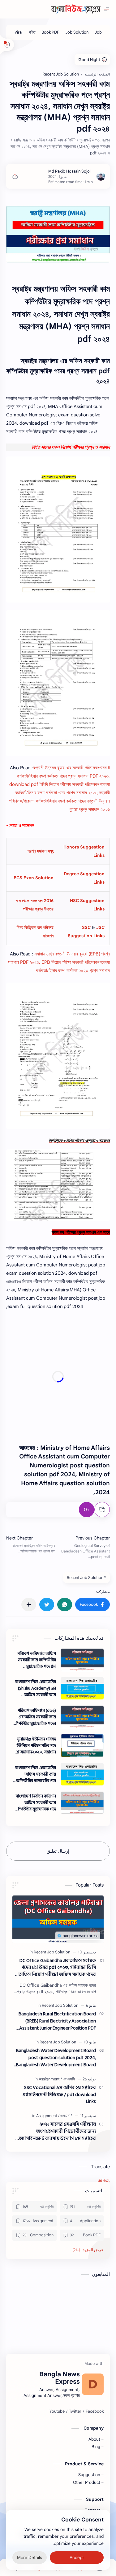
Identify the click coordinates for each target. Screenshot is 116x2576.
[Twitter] (75, 2411)
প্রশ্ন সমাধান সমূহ (41, 851)
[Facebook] (95, 2411)
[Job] (98, 32)
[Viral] (19, 32)
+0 (87, 1510)
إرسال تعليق (58, 1851)
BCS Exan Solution (34, 878)
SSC (87, 927)
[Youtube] (57, 2411)
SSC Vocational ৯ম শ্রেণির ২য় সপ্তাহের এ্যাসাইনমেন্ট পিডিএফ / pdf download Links (59, 2095)
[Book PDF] (50, 32)
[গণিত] (32, 32)
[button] (92, 1605)
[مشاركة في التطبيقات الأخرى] (29, 1605)
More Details (30, 2558)
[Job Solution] (77, 32)
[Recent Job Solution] (52, 1952)
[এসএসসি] (69, 2079)
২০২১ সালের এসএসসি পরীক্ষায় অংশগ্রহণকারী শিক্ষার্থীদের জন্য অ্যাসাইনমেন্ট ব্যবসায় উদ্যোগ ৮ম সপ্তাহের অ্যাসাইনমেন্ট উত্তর (57, 2132)
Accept (77, 2558)
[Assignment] (50, 2079)
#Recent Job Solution (86, 1578)
